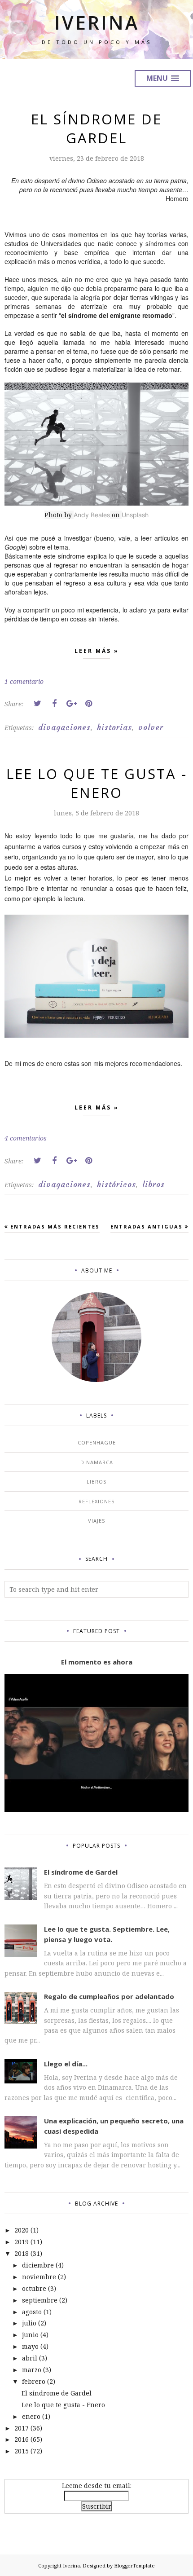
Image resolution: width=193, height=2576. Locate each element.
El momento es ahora (97, 1662)
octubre (34, 2288)
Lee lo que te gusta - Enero (97, 783)
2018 (22, 2253)
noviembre (39, 2277)
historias (114, 727)
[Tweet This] (37, 704)
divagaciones (64, 727)
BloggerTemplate (134, 2565)
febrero (34, 2381)
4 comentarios (26, 1138)
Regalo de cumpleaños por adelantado (109, 1996)
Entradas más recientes (55, 1226)
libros (154, 1185)
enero (31, 2416)
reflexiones (96, 1501)
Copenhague (97, 1442)
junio (30, 2335)
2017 (22, 2428)
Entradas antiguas (147, 1226)
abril (30, 2358)
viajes (96, 1521)
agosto (32, 2312)
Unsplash (135, 515)
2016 (22, 2439)
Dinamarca (97, 1462)
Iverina (97, 22)
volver (151, 727)
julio (29, 2323)
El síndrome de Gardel (96, 128)
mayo (30, 2346)
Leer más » (97, 651)
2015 (22, 2451)
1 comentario (24, 681)
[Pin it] (88, 704)
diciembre (38, 2265)
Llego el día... (66, 2064)
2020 (22, 2230)
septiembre (40, 2300)
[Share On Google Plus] (71, 704)
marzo (32, 2370)
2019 (22, 2242)
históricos (116, 1185)
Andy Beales (92, 515)
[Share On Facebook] (54, 704)
